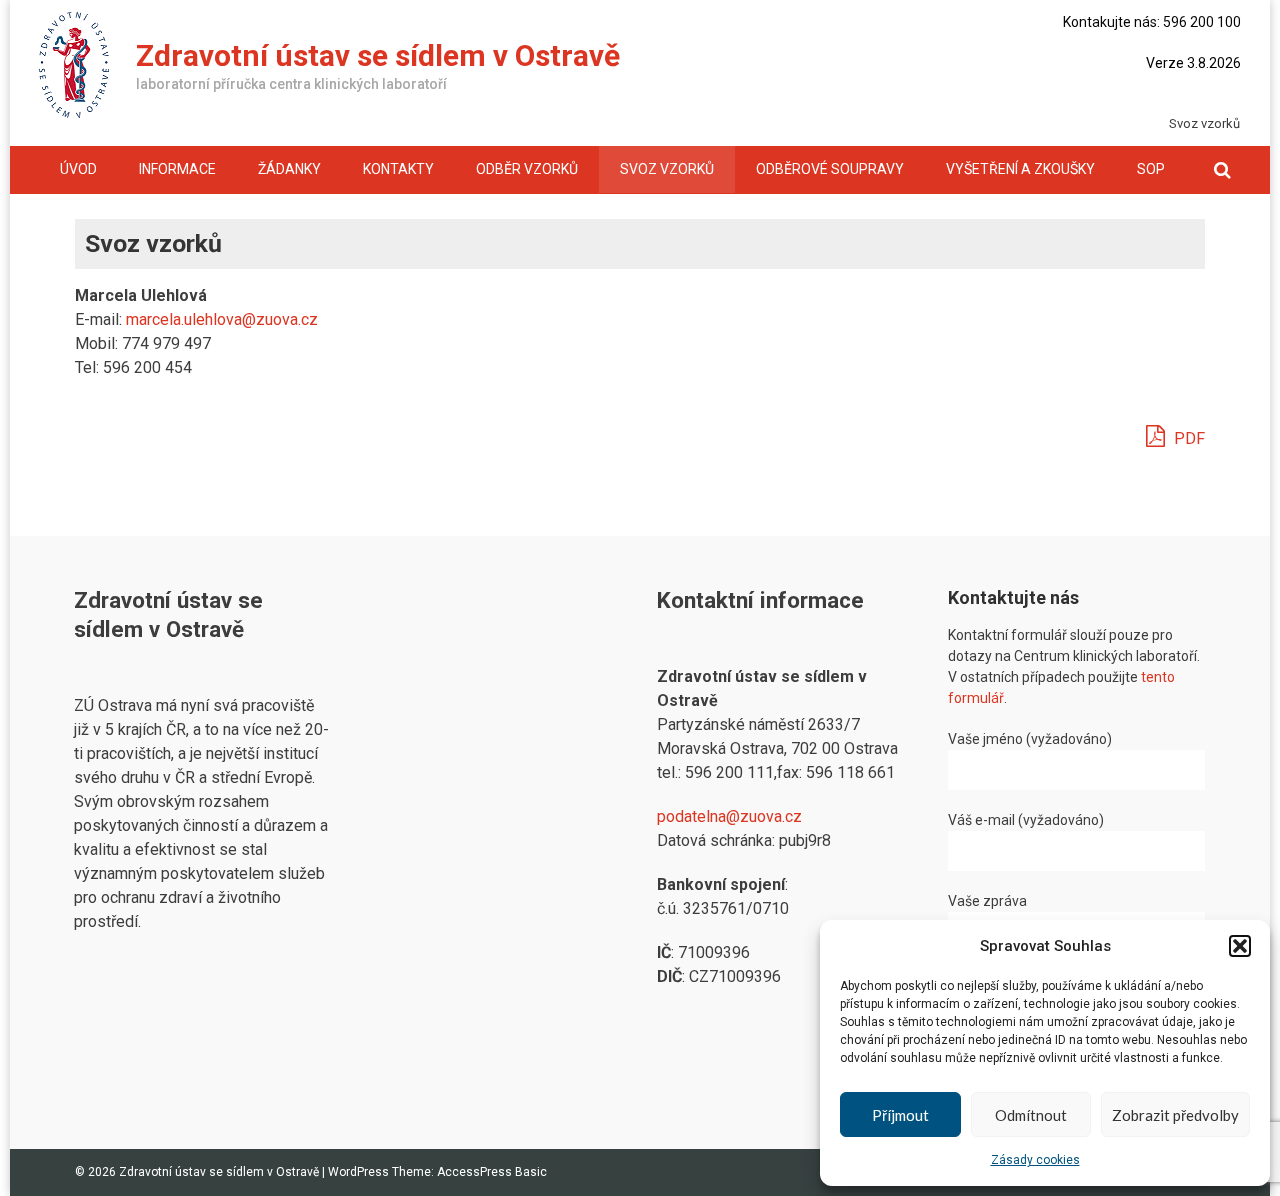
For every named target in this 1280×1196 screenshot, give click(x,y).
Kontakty (398, 169)
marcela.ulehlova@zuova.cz (222, 319)
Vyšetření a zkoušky (1020, 169)
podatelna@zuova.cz (729, 816)
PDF (1187, 438)
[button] (1240, 946)
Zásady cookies (1035, 1160)
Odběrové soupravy (830, 169)
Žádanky (289, 169)
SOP (1151, 169)
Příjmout (900, 1115)
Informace (177, 169)
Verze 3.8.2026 (1193, 63)
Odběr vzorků (527, 169)
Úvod (78, 169)
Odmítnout (1031, 1115)
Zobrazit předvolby (1175, 1115)
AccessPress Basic (492, 1172)
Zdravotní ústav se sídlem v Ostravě (378, 55)
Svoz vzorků (667, 169)
